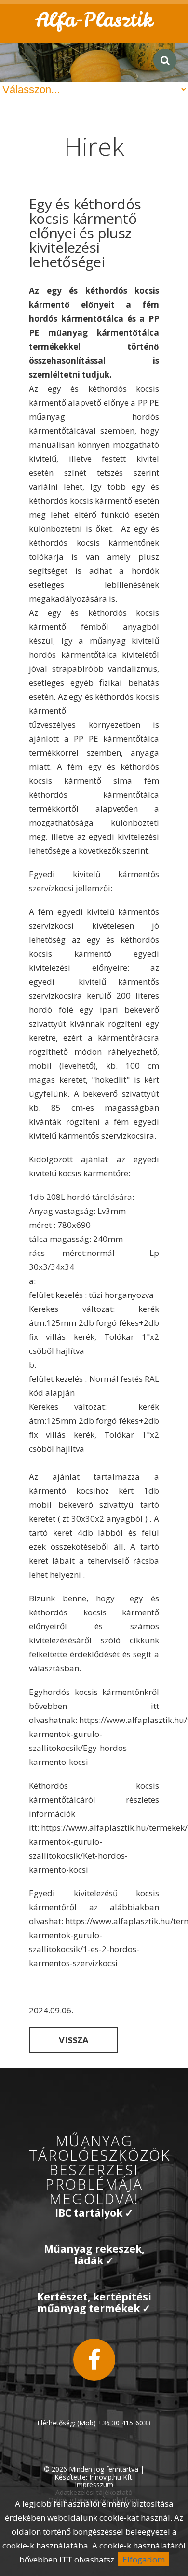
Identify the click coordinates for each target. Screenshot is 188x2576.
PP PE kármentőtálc (114, 738)
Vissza (74, 2040)
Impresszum (94, 2485)
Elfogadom (144, 2559)
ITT (66, 2559)
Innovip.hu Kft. (111, 2477)
